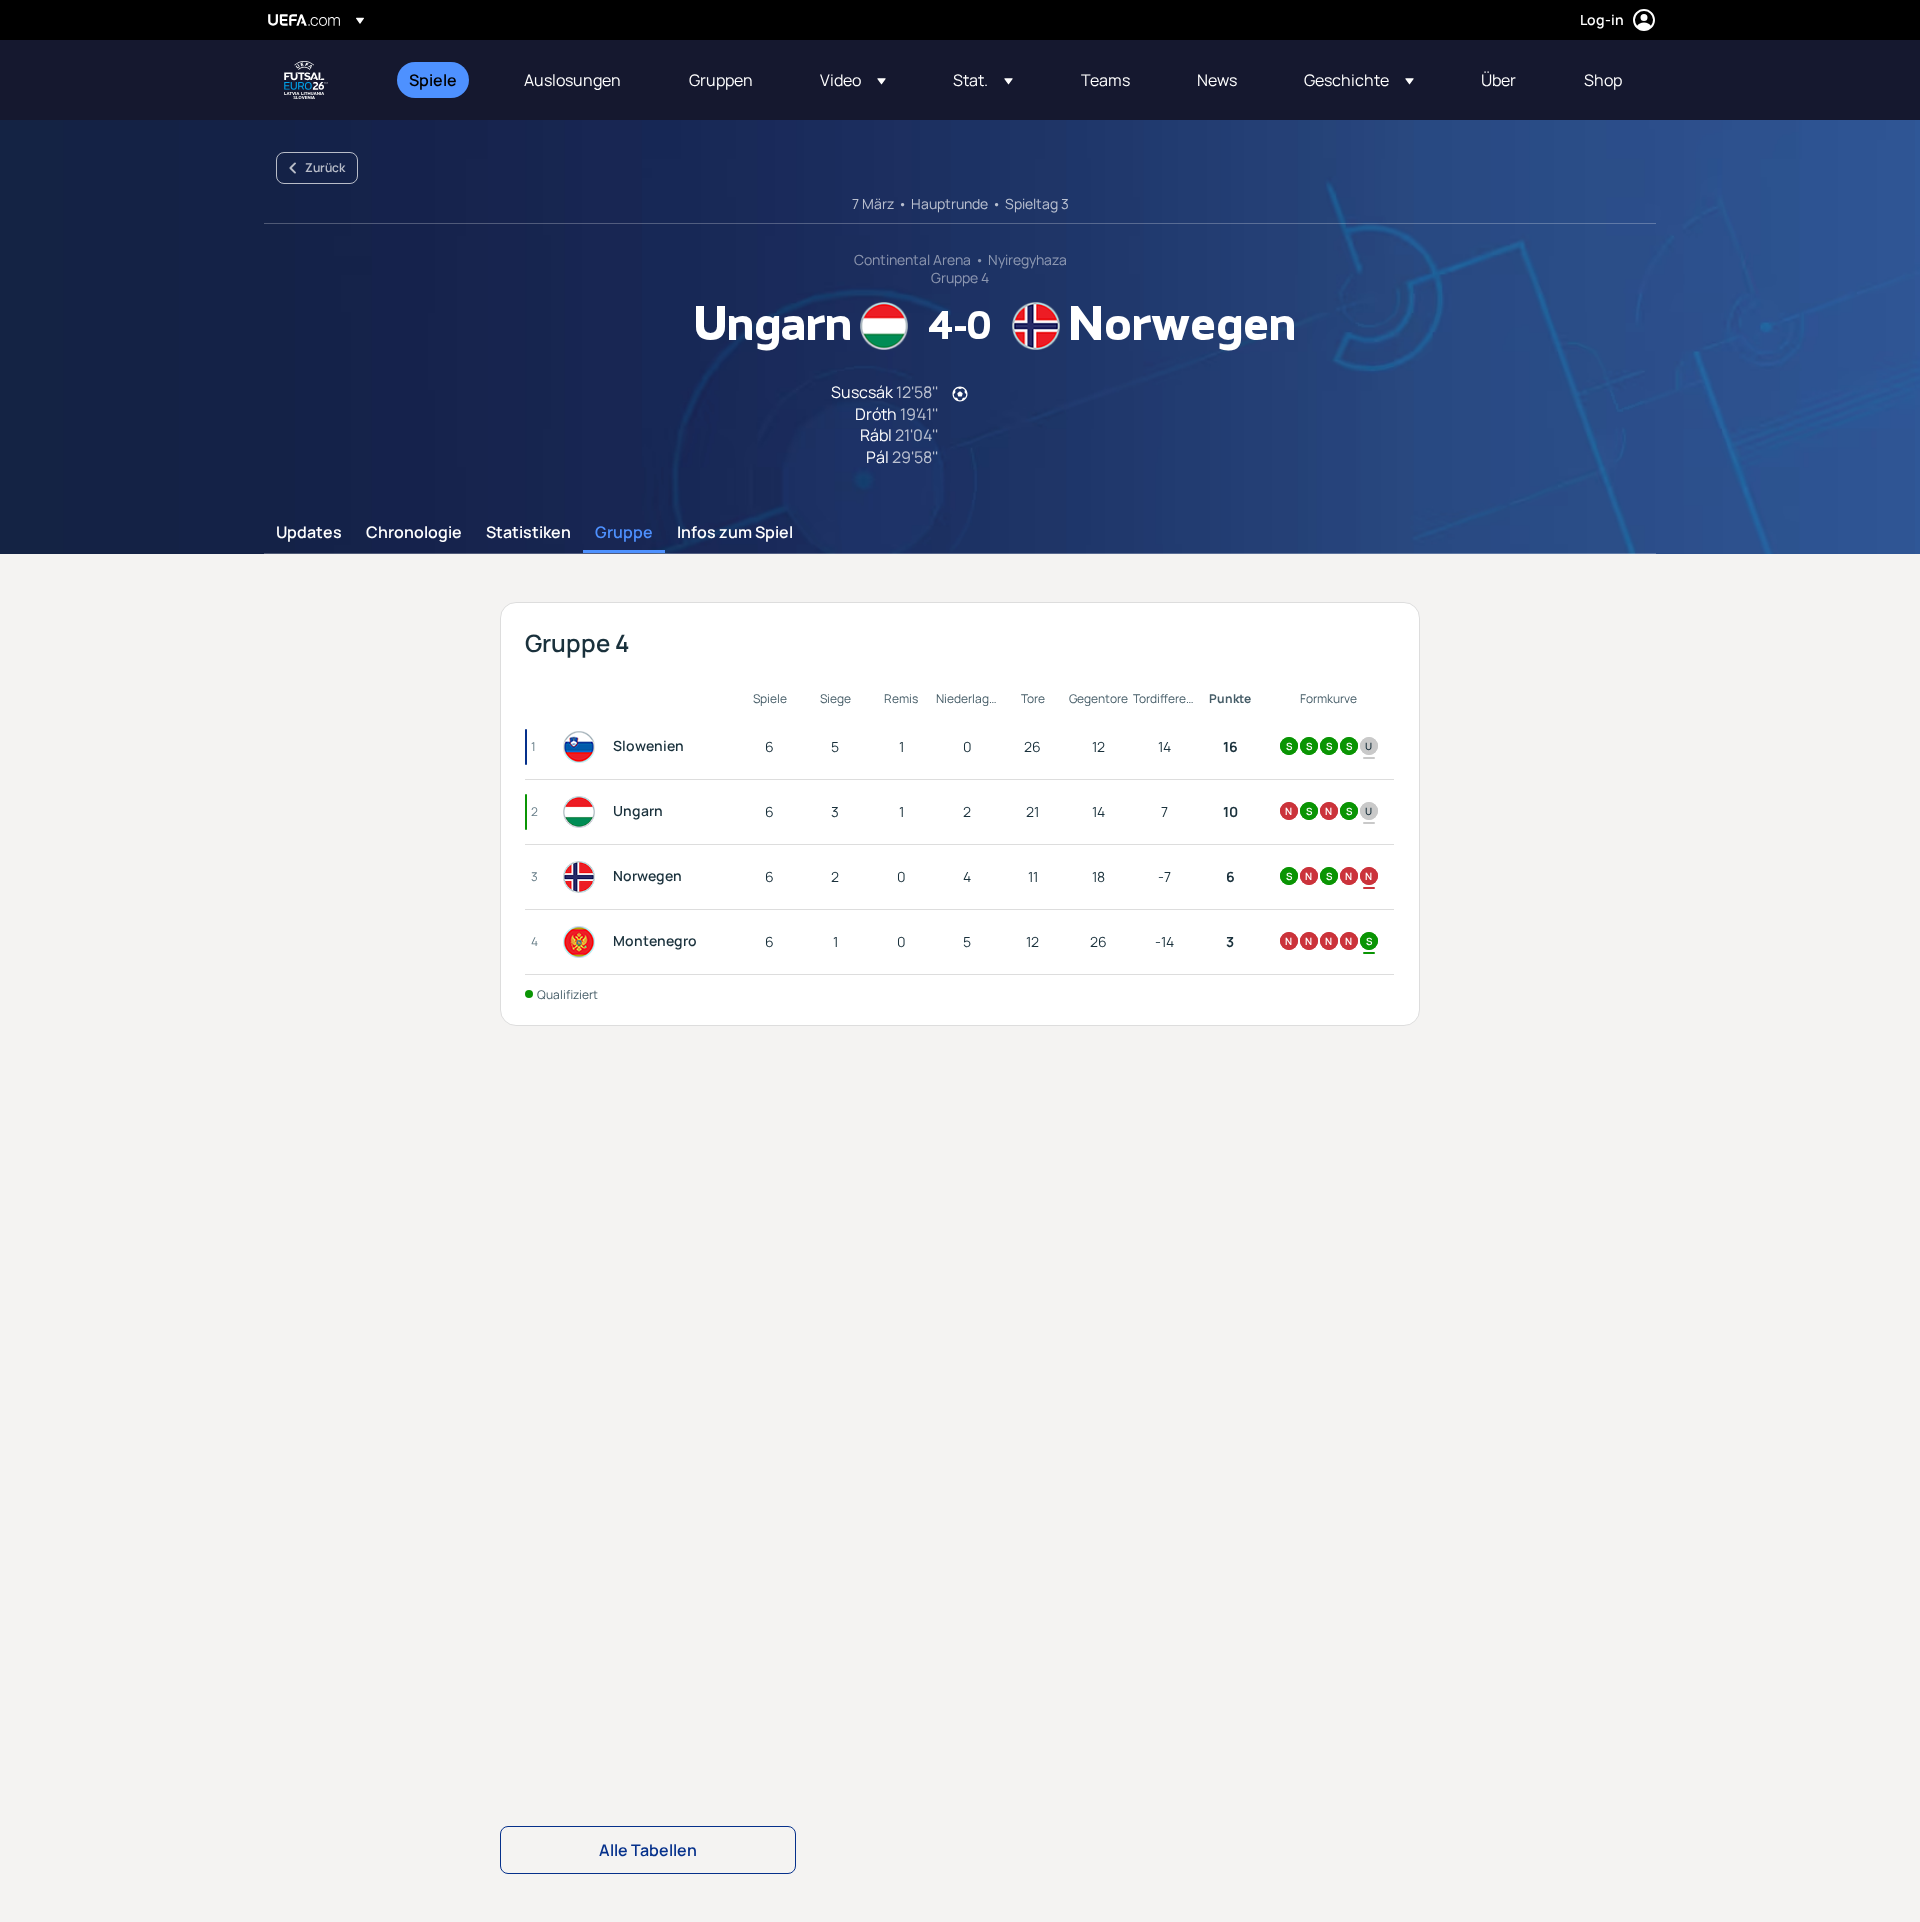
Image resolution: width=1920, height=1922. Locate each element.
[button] (853, 80)
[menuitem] (441, 80)
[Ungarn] (583, 812)
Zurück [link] (325, 167)
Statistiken (528, 533)
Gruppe (624, 533)
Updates (309, 533)
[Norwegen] (583, 877)
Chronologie (414, 533)
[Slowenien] (583, 747)
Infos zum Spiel (735, 533)
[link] (433, 80)
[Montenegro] (583, 942)
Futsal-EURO (306, 80)
